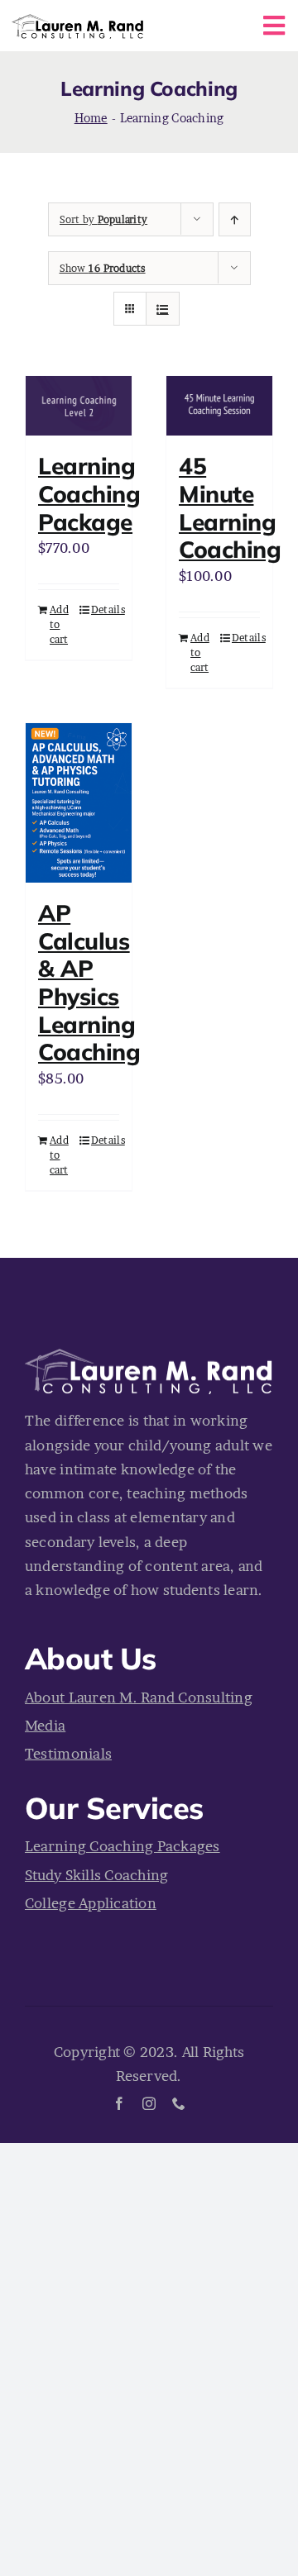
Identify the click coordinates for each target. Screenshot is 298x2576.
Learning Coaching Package (89, 493)
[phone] (179, 2103)
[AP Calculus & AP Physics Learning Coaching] (79, 803)
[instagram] (149, 2103)
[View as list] (163, 309)
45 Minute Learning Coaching (230, 507)
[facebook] (119, 2103)
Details (105, 609)
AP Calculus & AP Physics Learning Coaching (89, 982)
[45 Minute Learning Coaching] (219, 406)
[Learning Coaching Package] (79, 406)
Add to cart (59, 624)
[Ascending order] (235, 219)
